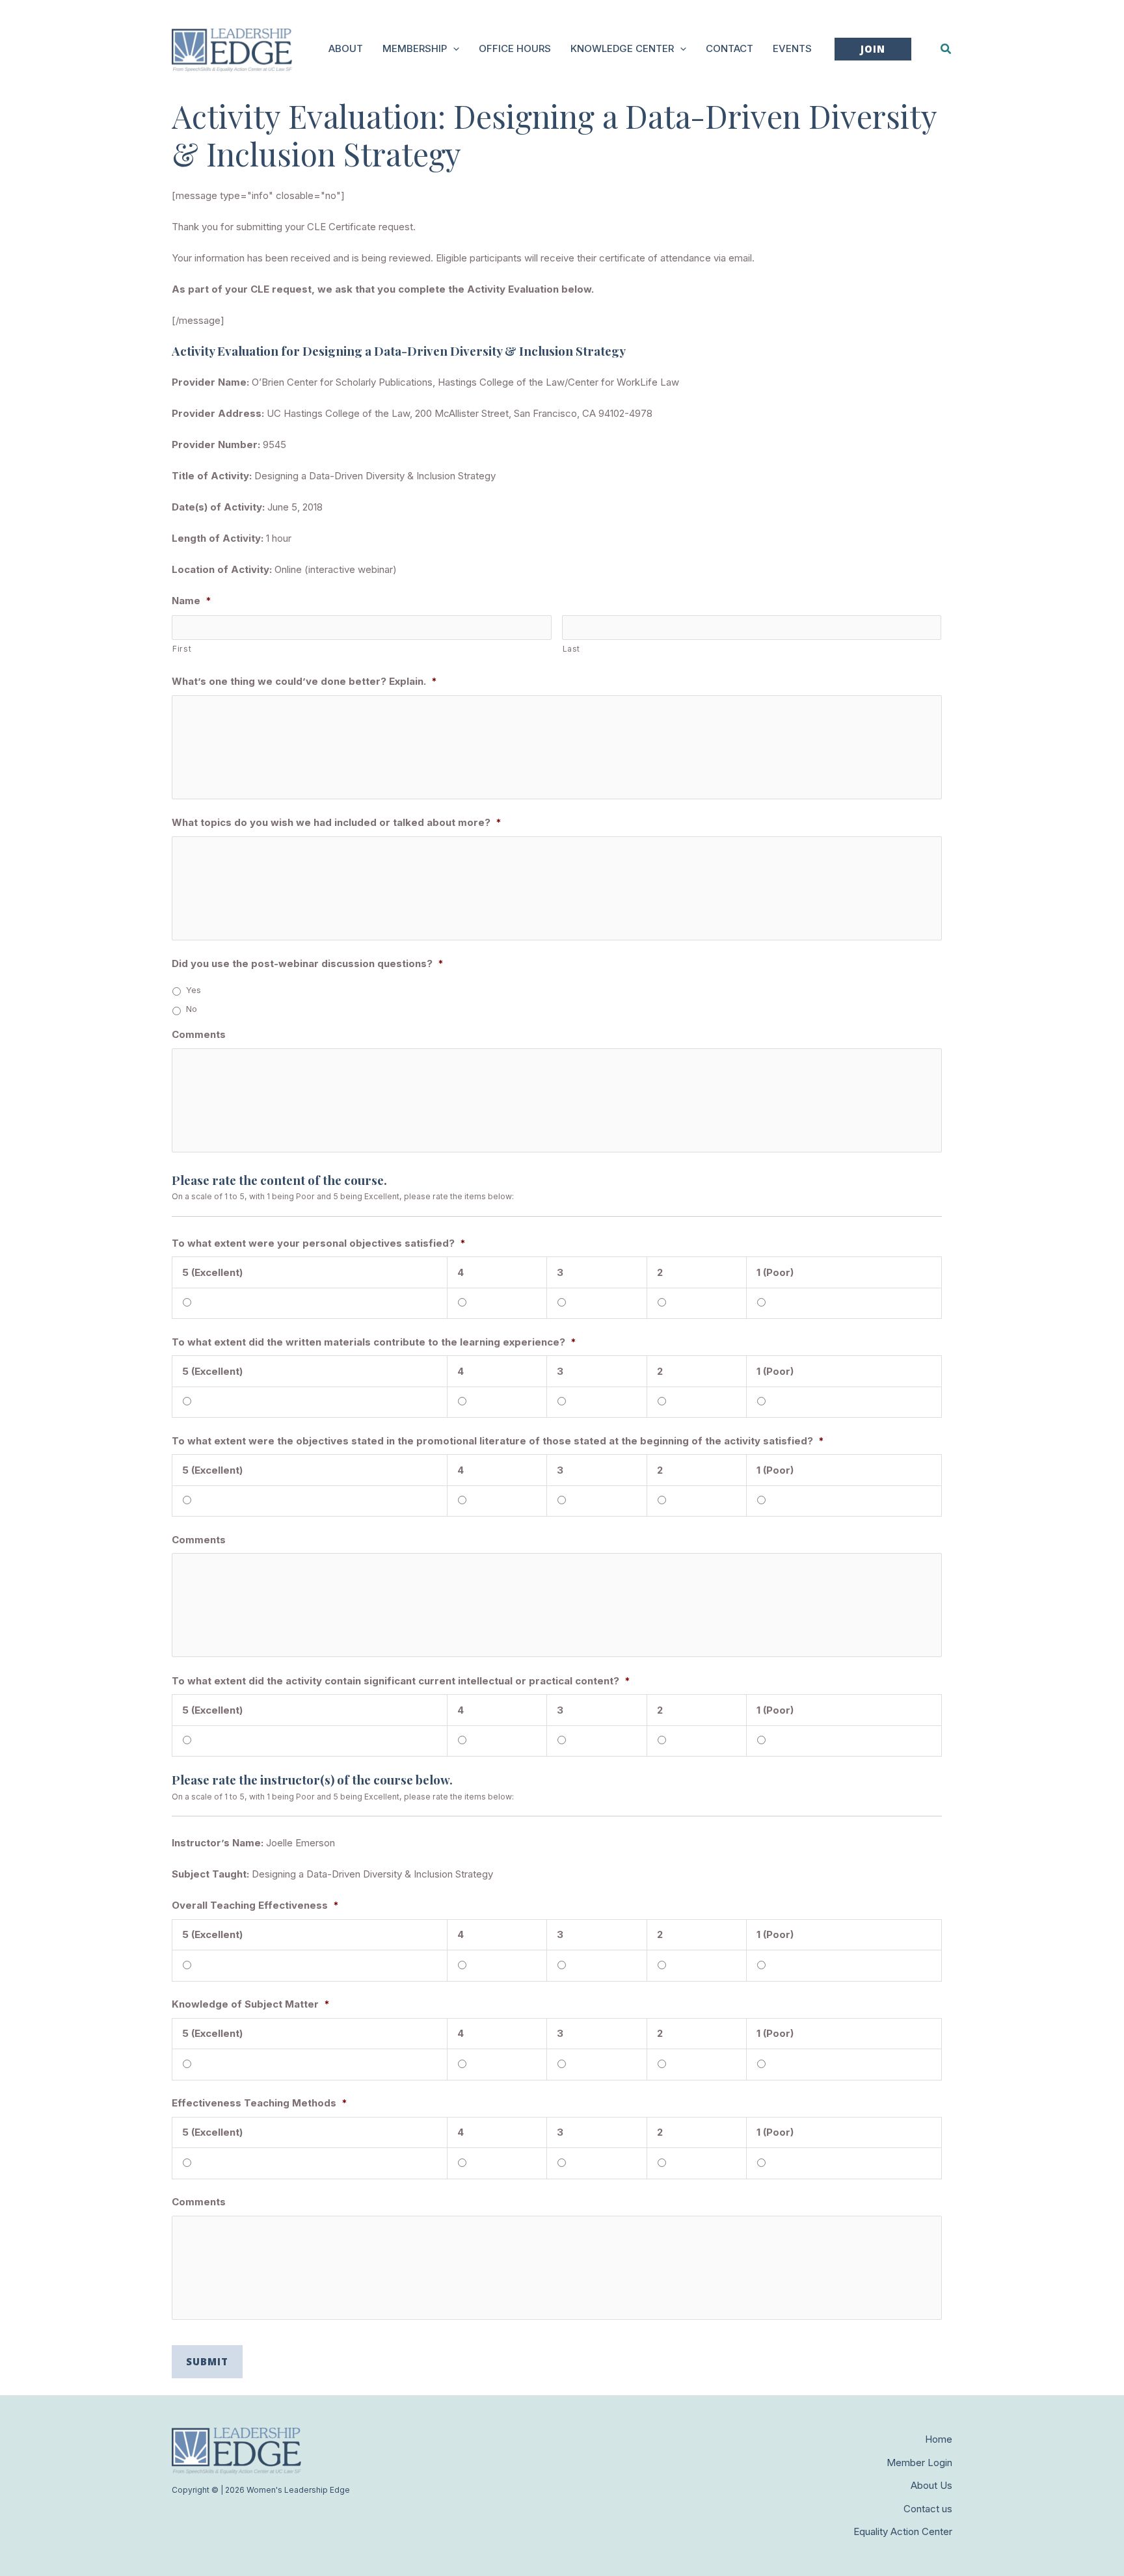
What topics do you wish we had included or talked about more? (337, 822)
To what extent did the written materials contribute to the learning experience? (374, 1342)
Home (939, 2439)
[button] (453, 49)
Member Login (919, 2463)
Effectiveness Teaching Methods (260, 2103)
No (192, 1009)
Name (192, 601)
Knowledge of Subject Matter (251, 2004)
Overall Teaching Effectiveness (255, 1905)
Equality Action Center (903, 2531)
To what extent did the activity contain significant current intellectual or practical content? (401, 1681)
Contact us (928, 2509)
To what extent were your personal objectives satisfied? (319, 1243)
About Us (931, 2485)
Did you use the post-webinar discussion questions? (308, 963)
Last (572, 649)
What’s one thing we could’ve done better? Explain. (304, 681)
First (182, 649)
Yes (194, 990)
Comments (199, 1034)
